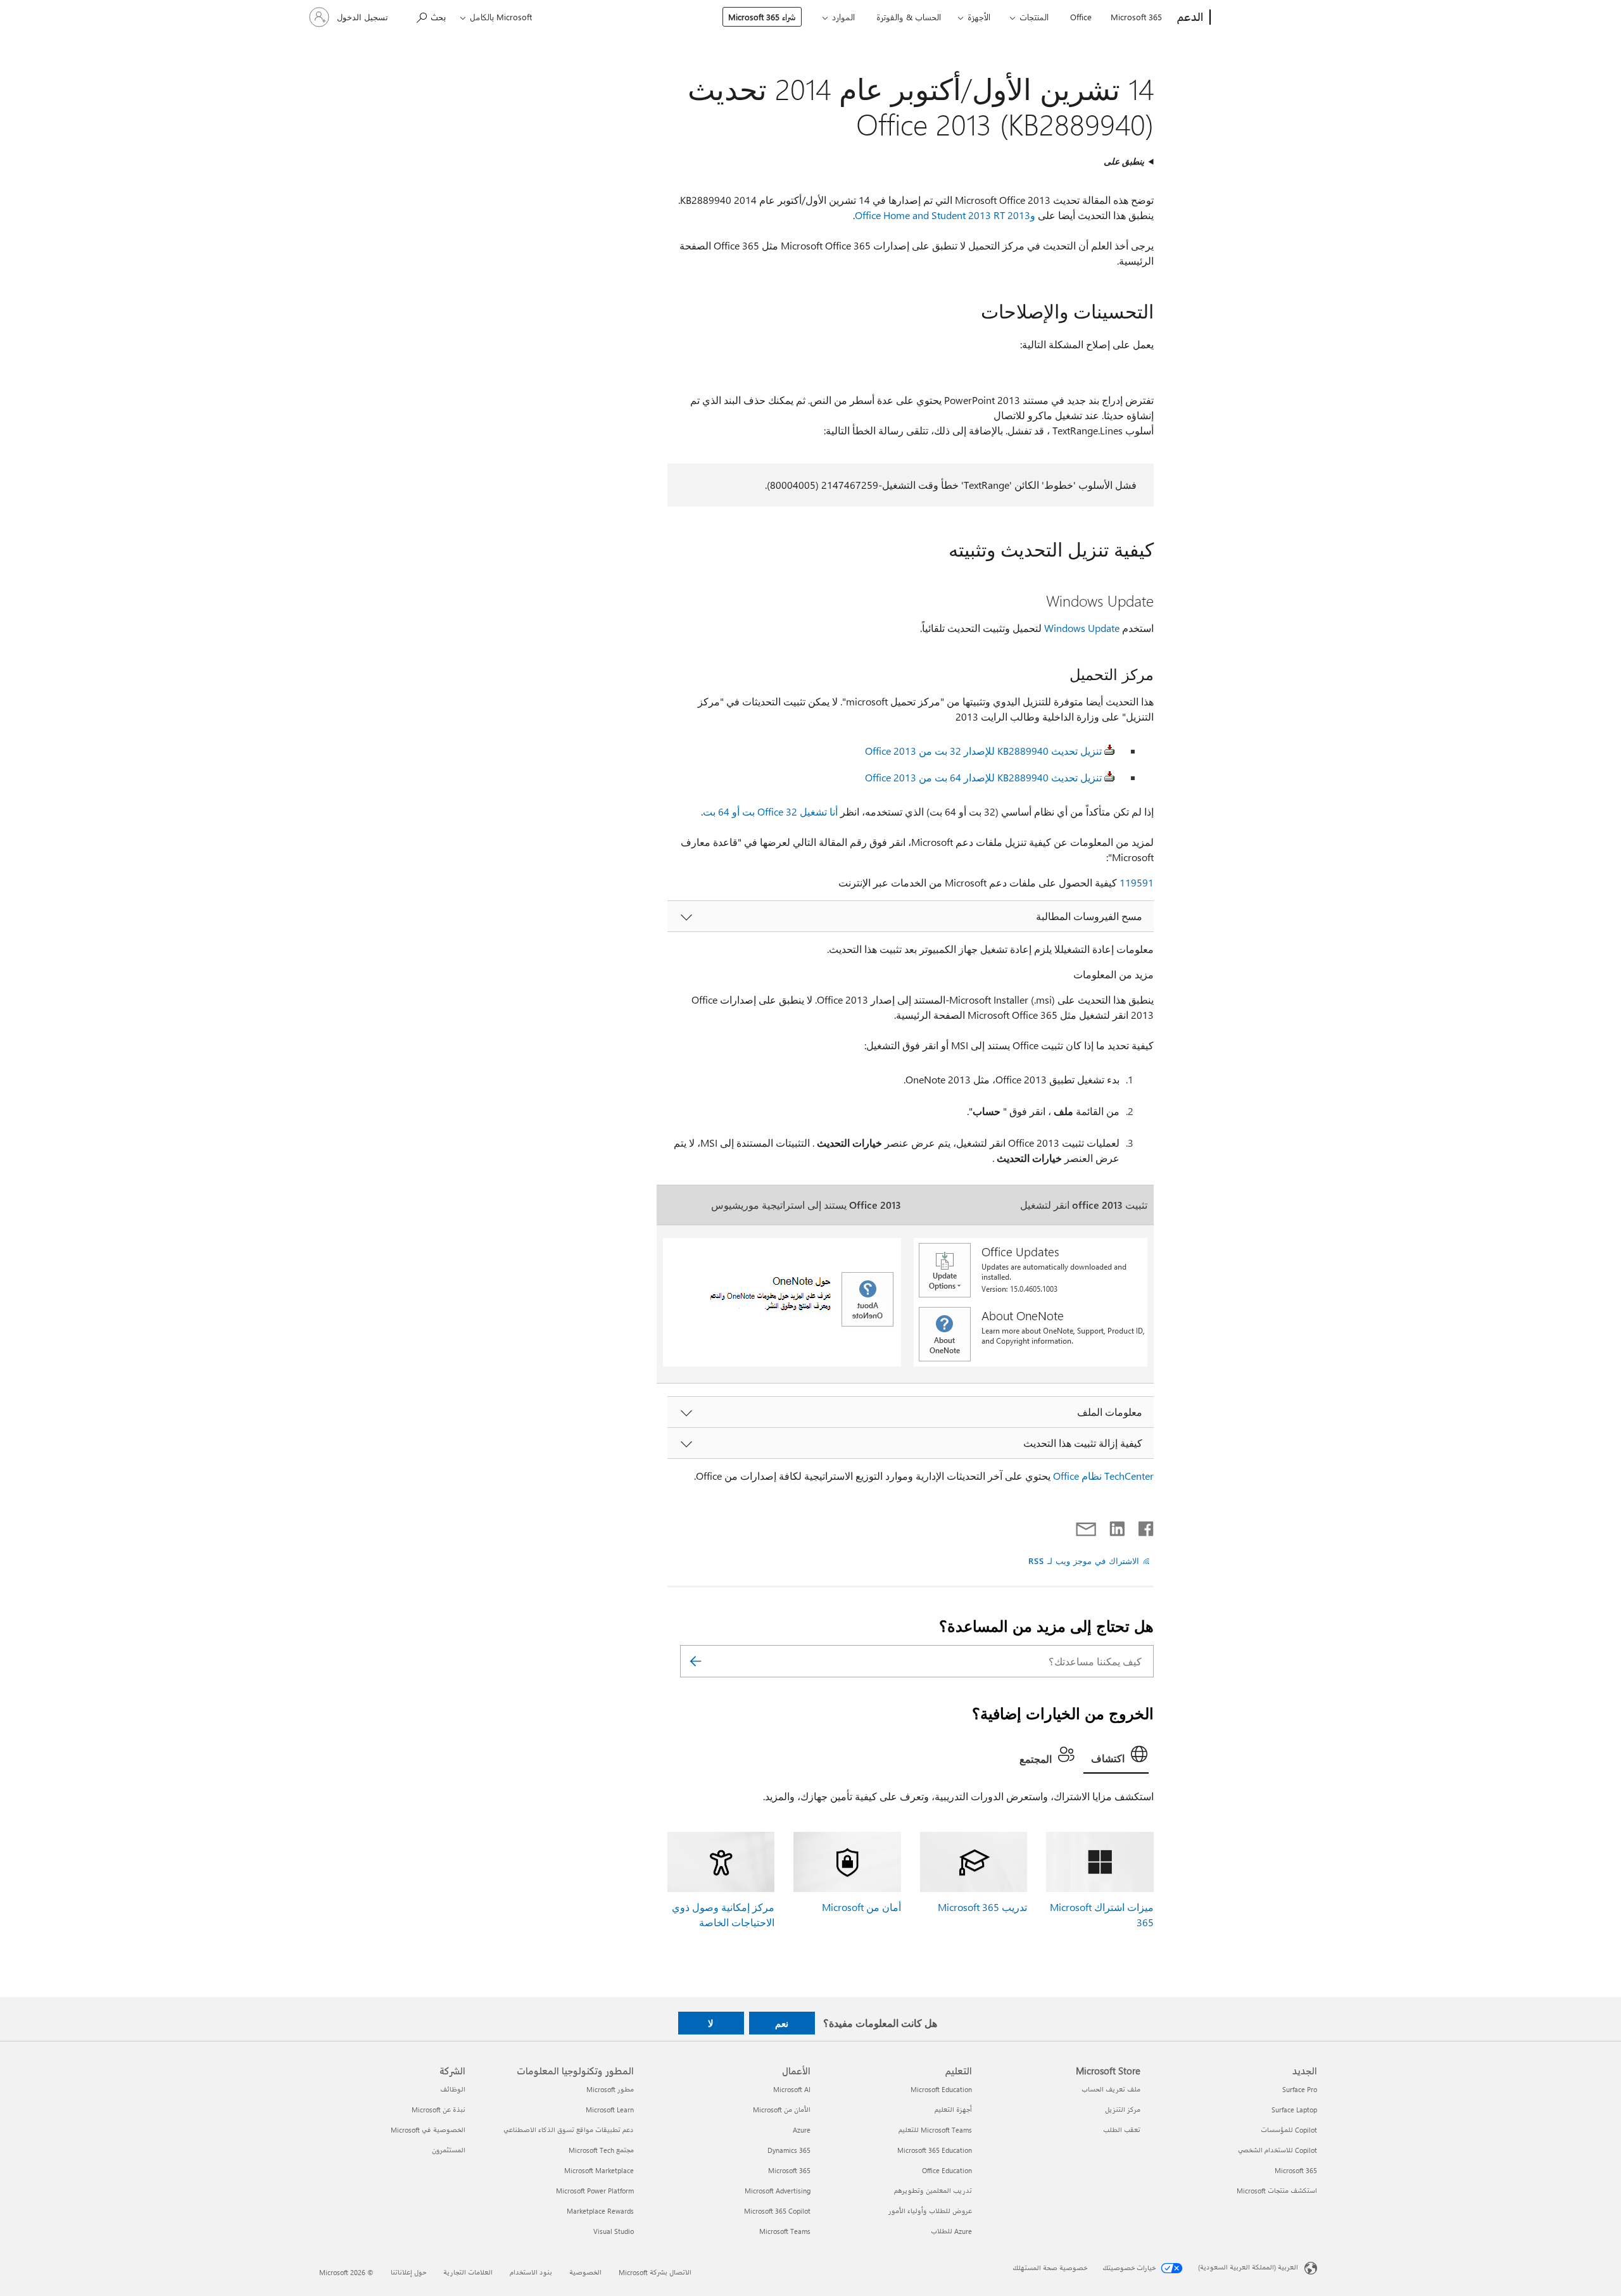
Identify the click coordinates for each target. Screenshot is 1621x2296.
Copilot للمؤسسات (1289, 2130)
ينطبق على (1124, 161)
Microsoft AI (792, 2089)
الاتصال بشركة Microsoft (655, 2272)
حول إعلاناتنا (408, 2272)
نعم (782, 2023)
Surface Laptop (1294, 2110)
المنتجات (1034, 17)
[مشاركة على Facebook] (1145, 1526)
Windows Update (1082, 628)
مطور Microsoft (610, 2089)
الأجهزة (979, 17)
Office (1081, 17)
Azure (802, 2130)
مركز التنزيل (1123, 2110)
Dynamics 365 (789, 2150)
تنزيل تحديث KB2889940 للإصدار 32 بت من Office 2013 (983, 751)
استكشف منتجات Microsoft (1277, 2191)
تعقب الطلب (1122, 2130)
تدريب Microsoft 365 (982, 1907)
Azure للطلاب (951, 2231)
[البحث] (696, 1661)
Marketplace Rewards (600, 2211)
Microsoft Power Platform (595, 2191)
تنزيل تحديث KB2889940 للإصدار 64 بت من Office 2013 (983, 777)
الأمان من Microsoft (782, 2110)
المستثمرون (449, 2150)
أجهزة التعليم (953, 2110)
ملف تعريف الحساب (1111, 2089)
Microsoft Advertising (778, 2191)
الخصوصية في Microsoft (428, 2130)
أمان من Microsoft (861, 1907)
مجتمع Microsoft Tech (601, 2150)
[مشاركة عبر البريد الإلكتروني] (1092, 1526)
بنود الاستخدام (531, 2272)
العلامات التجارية (468, 2272)
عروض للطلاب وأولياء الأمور (930, 2211)
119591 (1137, 882)
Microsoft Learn (610, 2110)
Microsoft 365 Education (935, 2150)
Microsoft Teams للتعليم (935, 2130)
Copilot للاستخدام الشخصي (1277, 2150)
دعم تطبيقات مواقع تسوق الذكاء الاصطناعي (569, 2130)
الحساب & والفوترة (909, 17)
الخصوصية (585, 2272)
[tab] (1116, 1757)
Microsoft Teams (785, 2231)
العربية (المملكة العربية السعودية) (1248, 2267)
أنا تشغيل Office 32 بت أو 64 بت (770, 811)
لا (711, 2023)
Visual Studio (614, 2231)
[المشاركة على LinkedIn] (1122, 1526)
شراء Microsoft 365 (762, 17)
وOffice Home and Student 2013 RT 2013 (945, 215)
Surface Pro (1300, 2089)
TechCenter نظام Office (1103, 1476)
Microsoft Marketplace (599, 2170)
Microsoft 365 (1136, 17)
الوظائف (453, 2089)
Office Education (947, 2170)
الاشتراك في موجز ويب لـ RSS (1084, 1561)
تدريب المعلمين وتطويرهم (933, 2191)
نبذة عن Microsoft (438, 2110)
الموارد (843, 17)
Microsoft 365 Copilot (777, 2211)
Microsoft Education (941, 2089)
